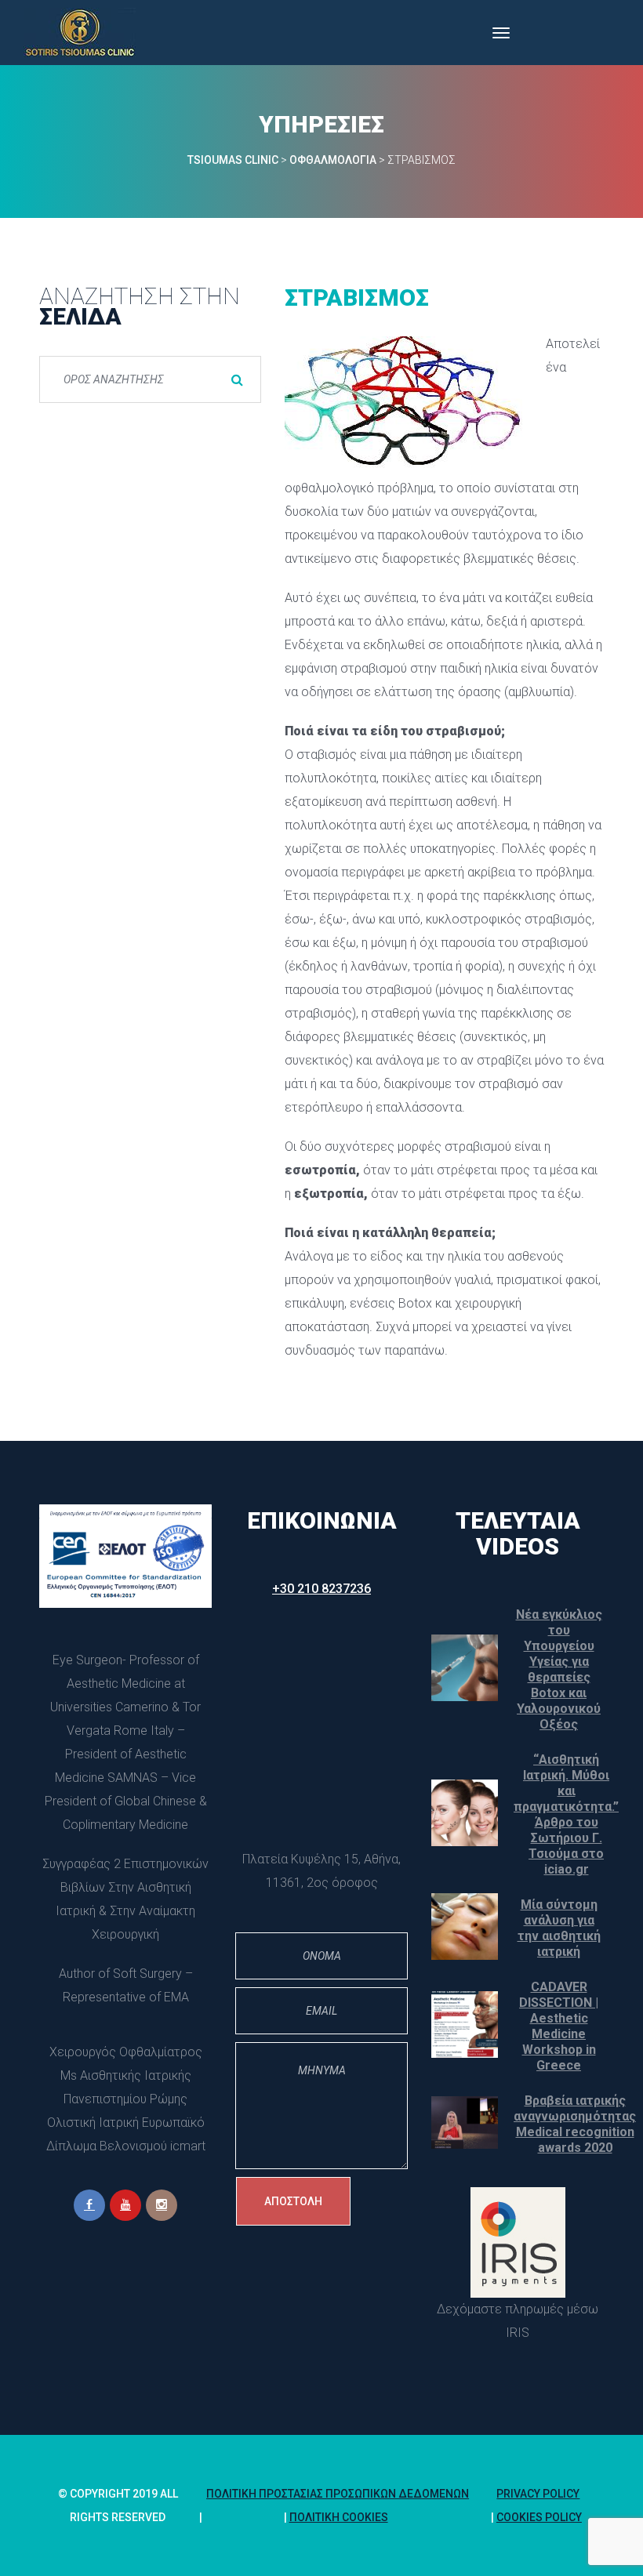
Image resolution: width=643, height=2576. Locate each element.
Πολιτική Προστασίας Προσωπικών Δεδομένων (338, 2494)
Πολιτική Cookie (339, 2517)
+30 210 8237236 (321, 1589)
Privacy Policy (538, 2494)
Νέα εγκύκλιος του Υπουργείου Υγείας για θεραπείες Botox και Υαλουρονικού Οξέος (559, 1669)
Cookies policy (539, 2517)
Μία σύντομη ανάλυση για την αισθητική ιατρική (559, 1928)
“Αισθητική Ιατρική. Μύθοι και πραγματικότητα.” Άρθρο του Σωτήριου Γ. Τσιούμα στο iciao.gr (566, 1814)
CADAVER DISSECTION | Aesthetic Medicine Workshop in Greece (559, 2026)
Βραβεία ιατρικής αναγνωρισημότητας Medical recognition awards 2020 (575, 2124)
